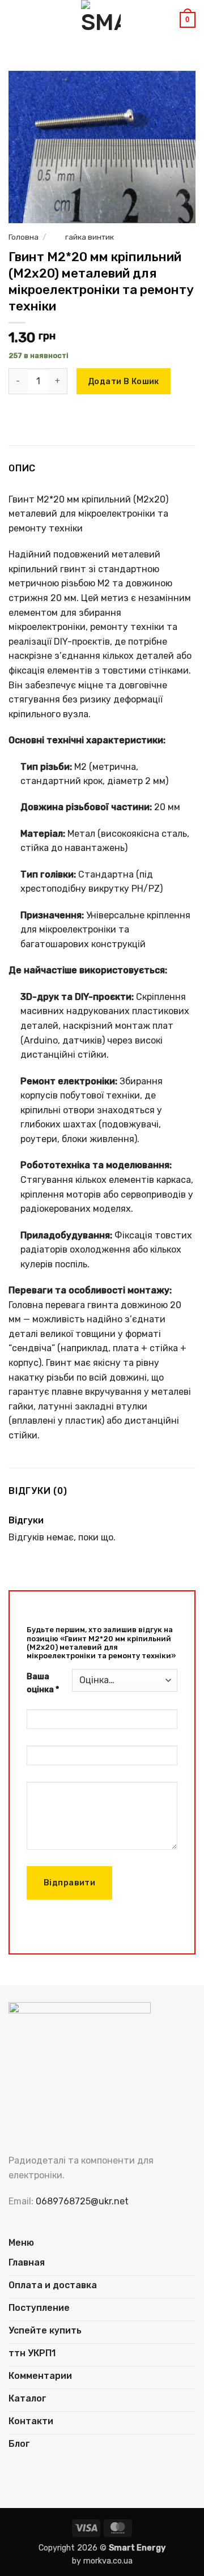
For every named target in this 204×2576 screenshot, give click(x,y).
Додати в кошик (124, 382)
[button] (15, 20)
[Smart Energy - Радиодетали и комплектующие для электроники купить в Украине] (101, 20)
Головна (24, 237)
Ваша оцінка (43, 1683)
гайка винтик (90, 237)
